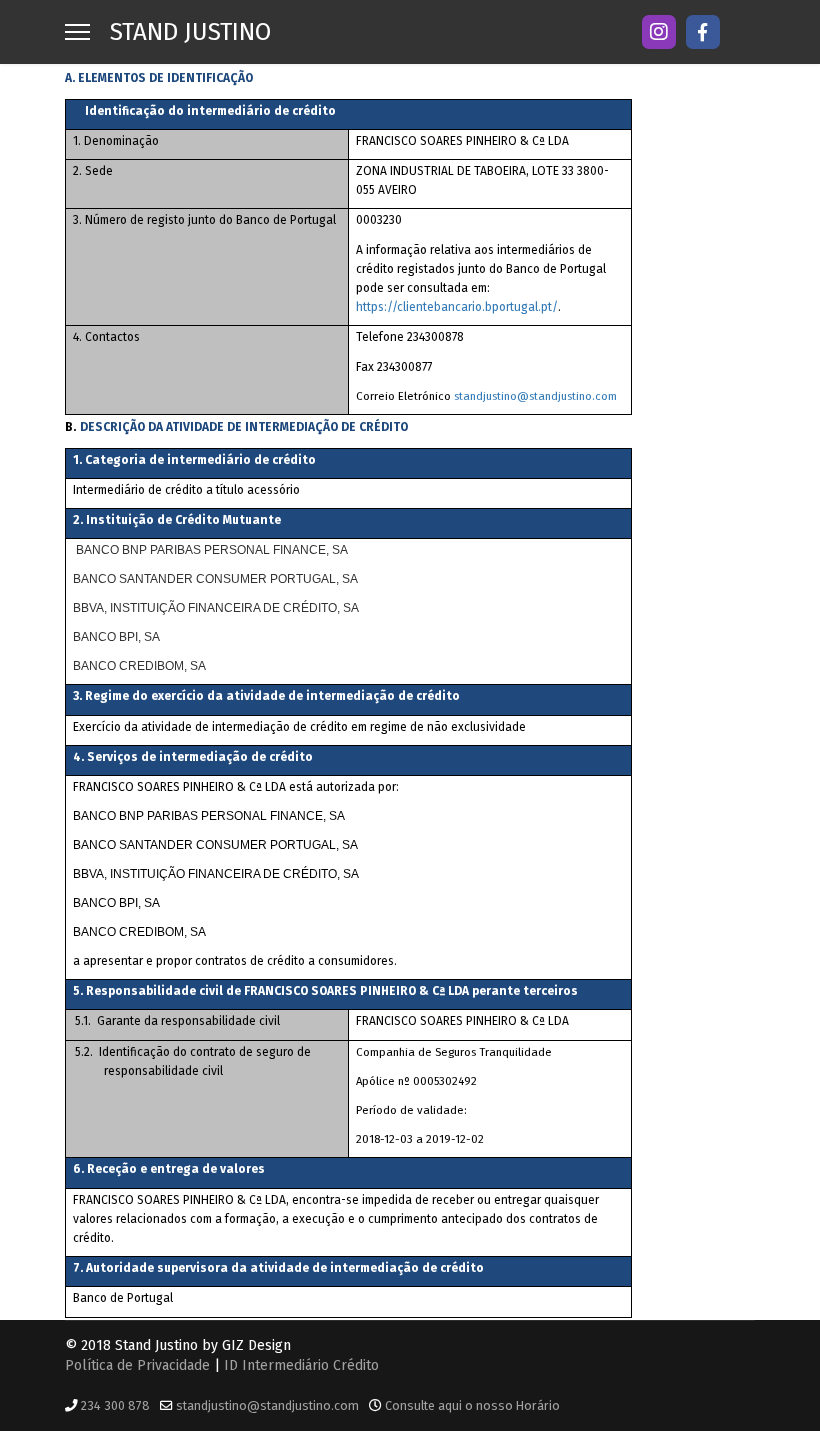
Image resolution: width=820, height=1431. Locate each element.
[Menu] (77, 32)
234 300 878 (115, 1405)
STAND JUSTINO (190, 32)
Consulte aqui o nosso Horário (472, 1405)
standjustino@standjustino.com (535, 396)
